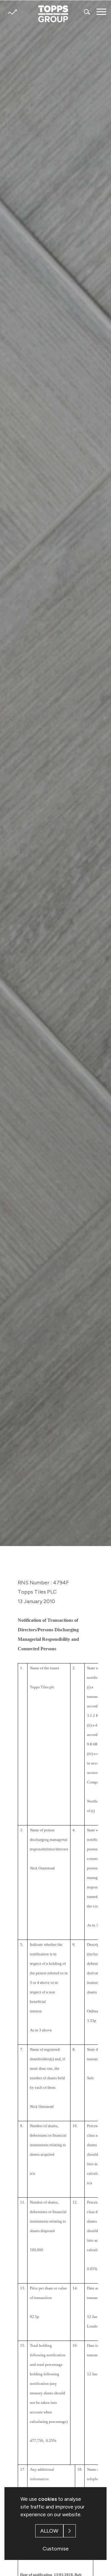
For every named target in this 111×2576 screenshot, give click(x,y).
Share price (12, 12)
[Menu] (101, 12)
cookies (48, 2499)
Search (87, 12)
